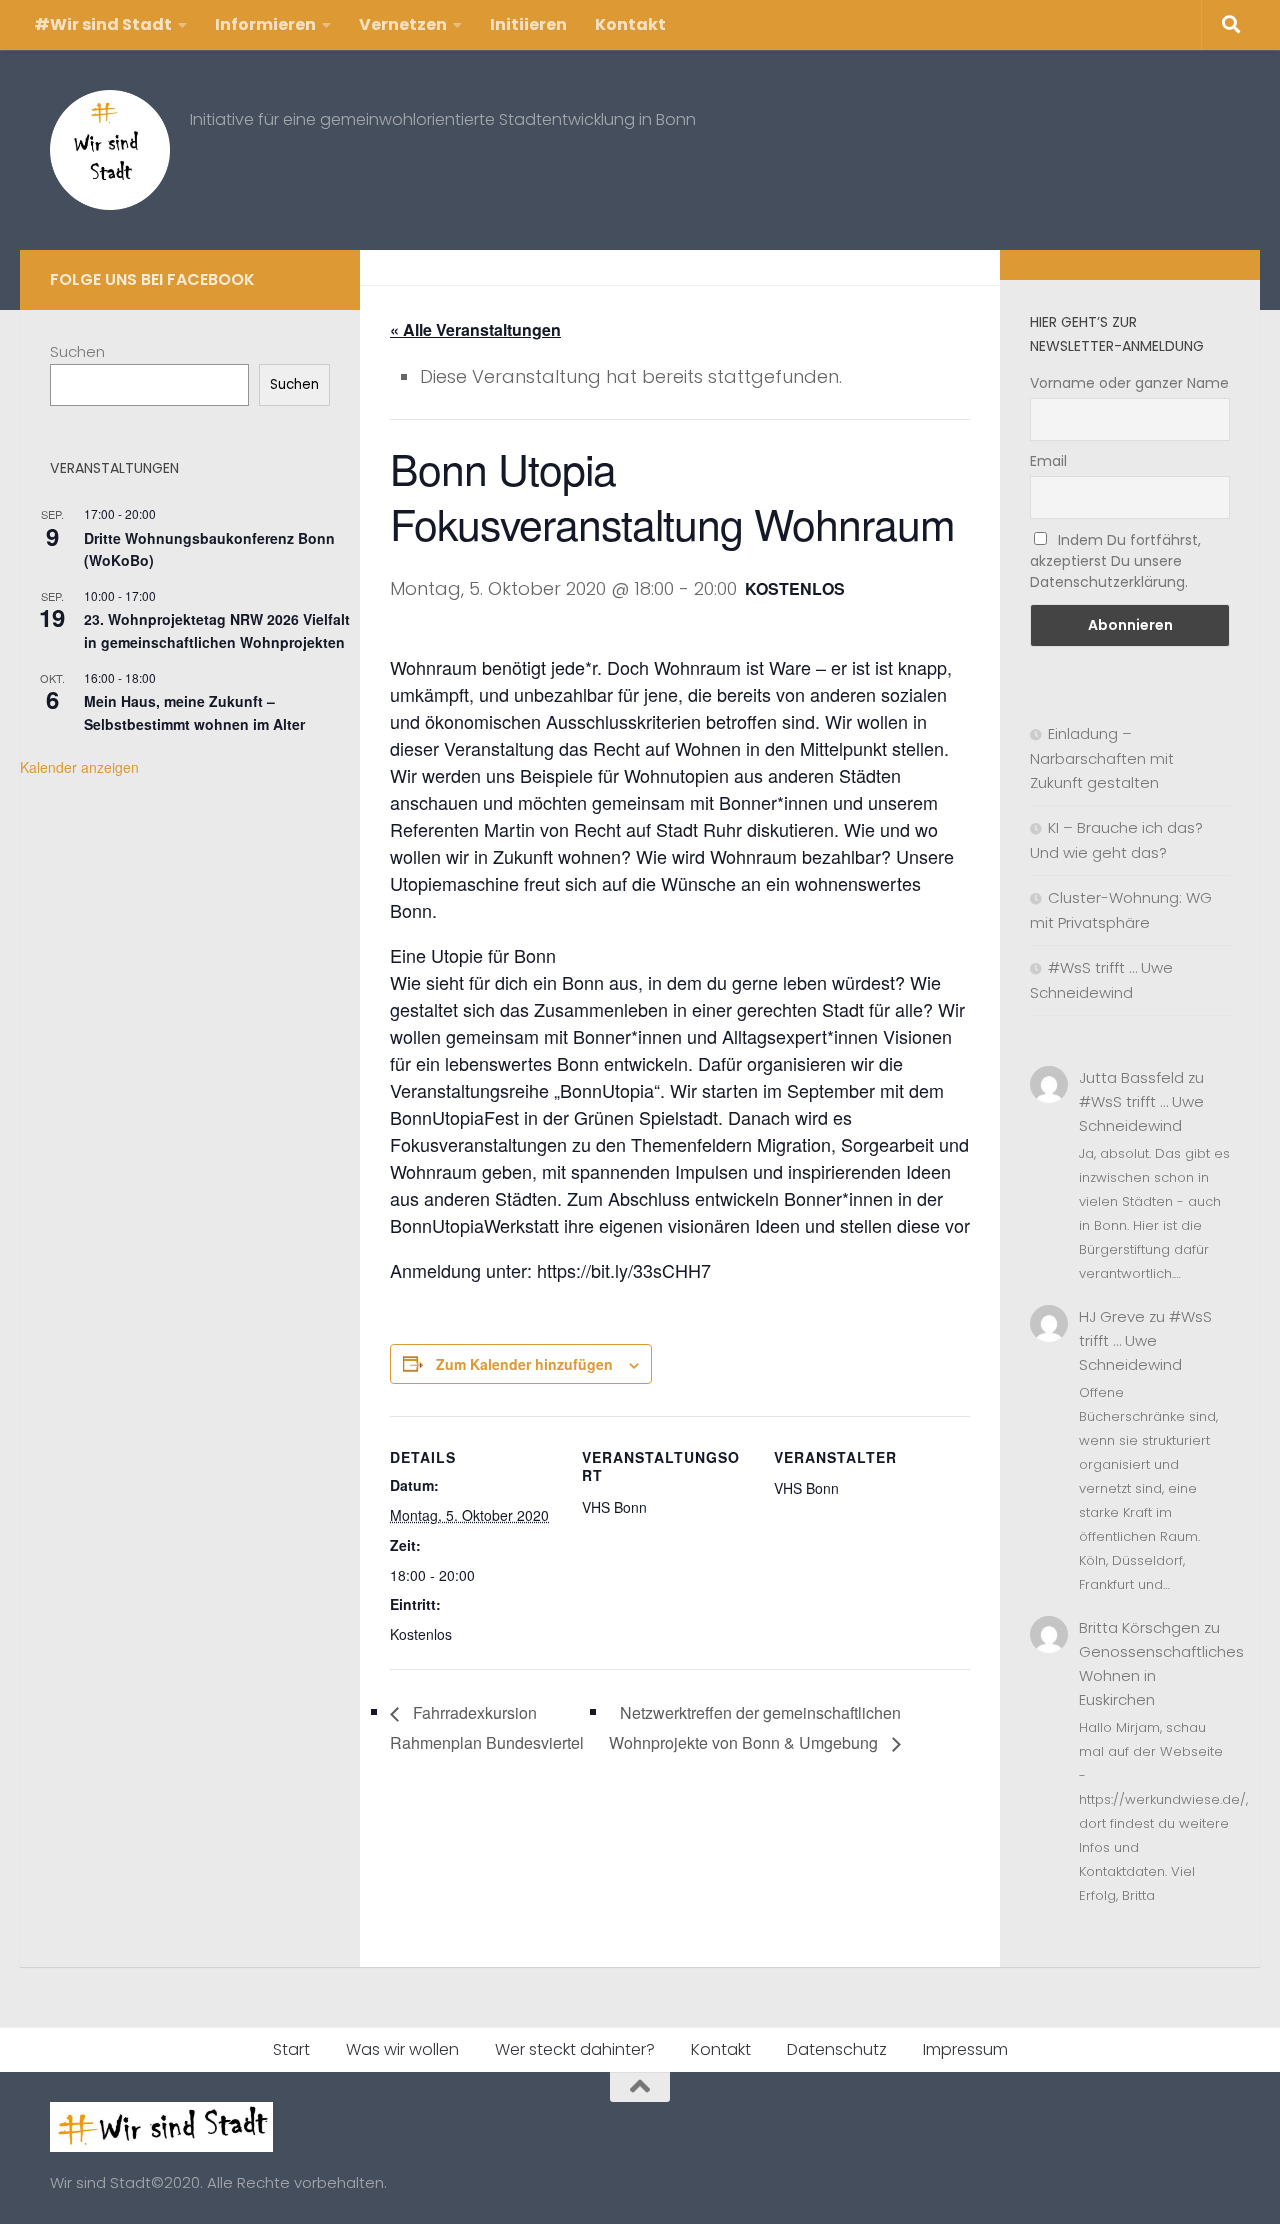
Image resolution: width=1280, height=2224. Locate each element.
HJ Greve (1112, 1316)
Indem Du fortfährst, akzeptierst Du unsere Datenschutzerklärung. (1115, 561)
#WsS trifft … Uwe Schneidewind (1145, 1340)
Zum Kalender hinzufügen (524, 1364)
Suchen (77, 351)
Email (1048, 461)
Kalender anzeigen (79, 767)
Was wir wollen (402, 2049)
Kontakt (630, 24)
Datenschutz (837, 2049)
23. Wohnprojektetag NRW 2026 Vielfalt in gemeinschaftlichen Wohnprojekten (217, 630)
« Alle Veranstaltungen (475, 329)
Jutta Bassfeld (1131, 1077)
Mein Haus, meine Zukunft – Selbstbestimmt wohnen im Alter (194, 712)
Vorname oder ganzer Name (1129, 383)
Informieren (265, 24)
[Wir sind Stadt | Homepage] (110, 150)
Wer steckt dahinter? (575, 2049)
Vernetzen (403, 24)
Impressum (965, 2049)
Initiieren (528, 24)
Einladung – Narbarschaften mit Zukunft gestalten (1102, 758)
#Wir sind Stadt (103, 24)
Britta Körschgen (1139, 1627)
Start (291, 2049)
